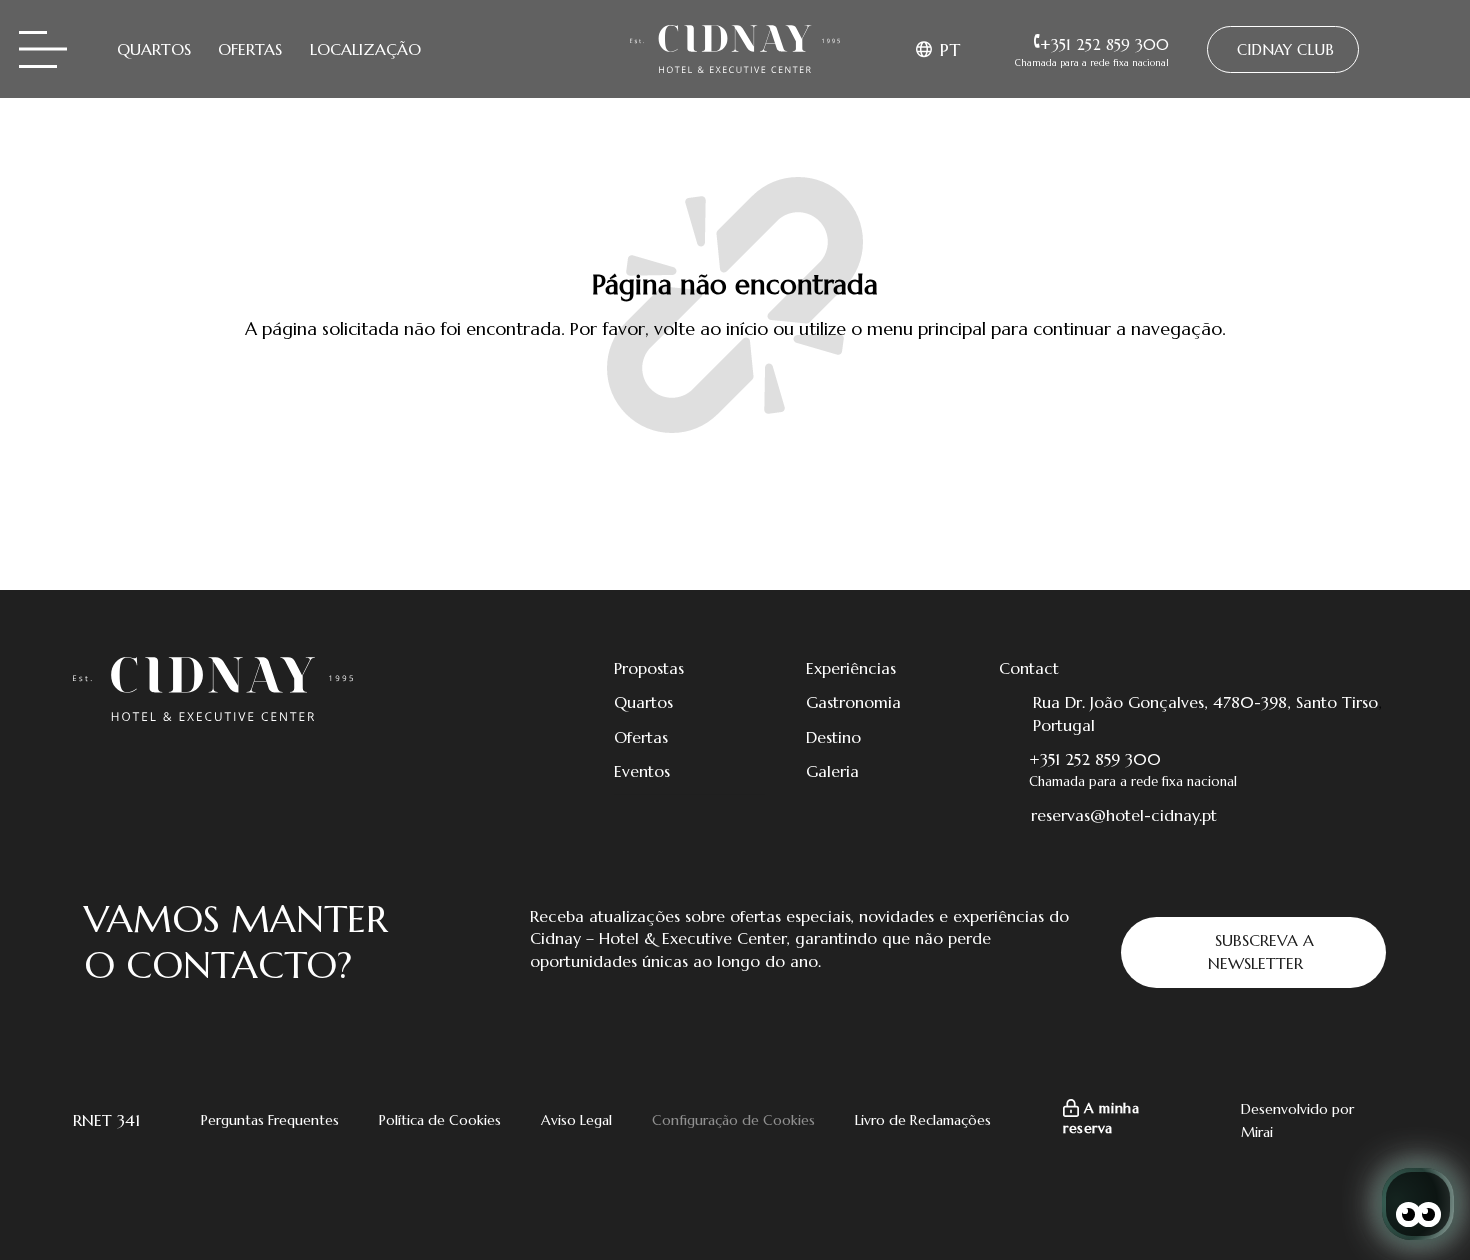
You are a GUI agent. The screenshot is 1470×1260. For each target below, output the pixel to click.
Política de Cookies (440, 1120)
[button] (940, 49)
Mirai (1257, 1132)
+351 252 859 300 (1095, 759)
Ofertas (250, 49)
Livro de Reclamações (923, 1120)
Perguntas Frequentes (270, 1120)
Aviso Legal (576, 1120)
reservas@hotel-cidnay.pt (1124, 815)
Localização (365, 49)
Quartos (154, 49)
